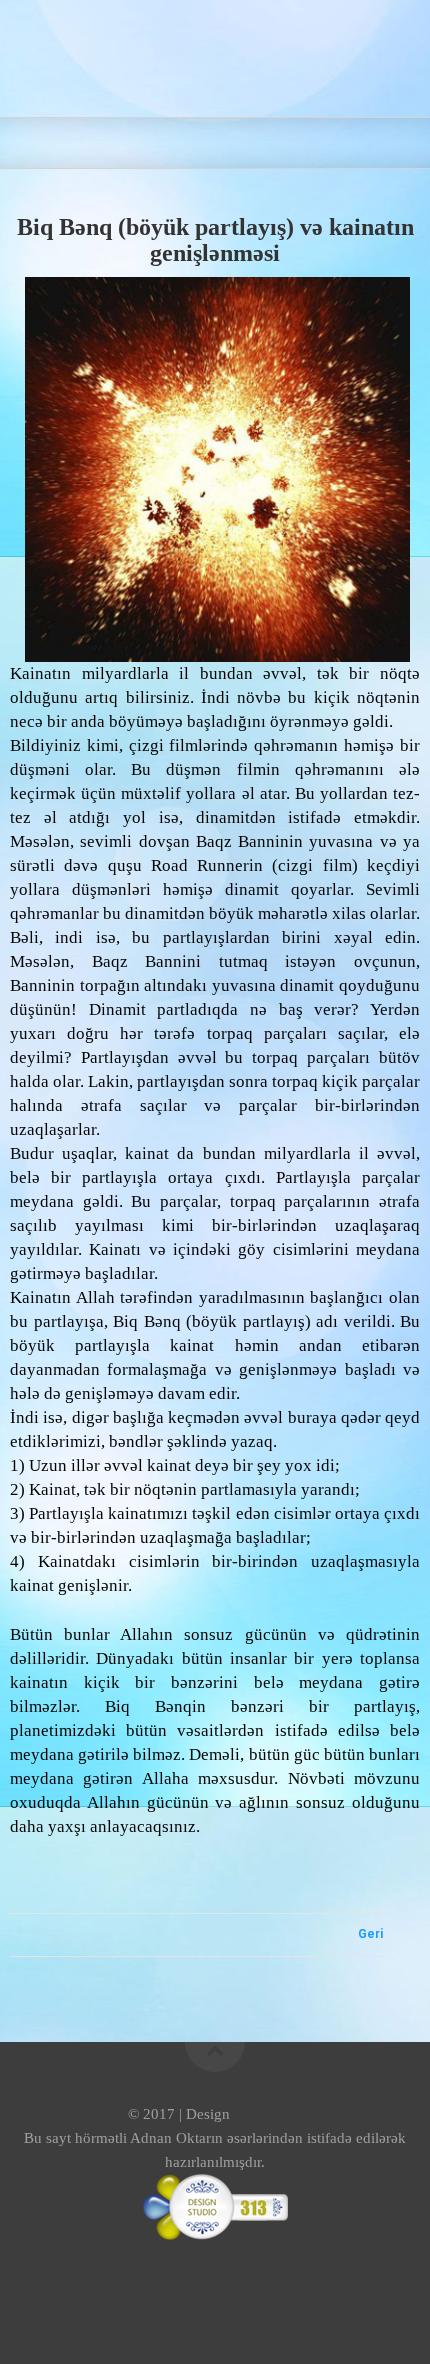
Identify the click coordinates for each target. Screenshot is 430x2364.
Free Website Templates (215, 2332)
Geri (370, 1934)
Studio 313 (266, 2114)
